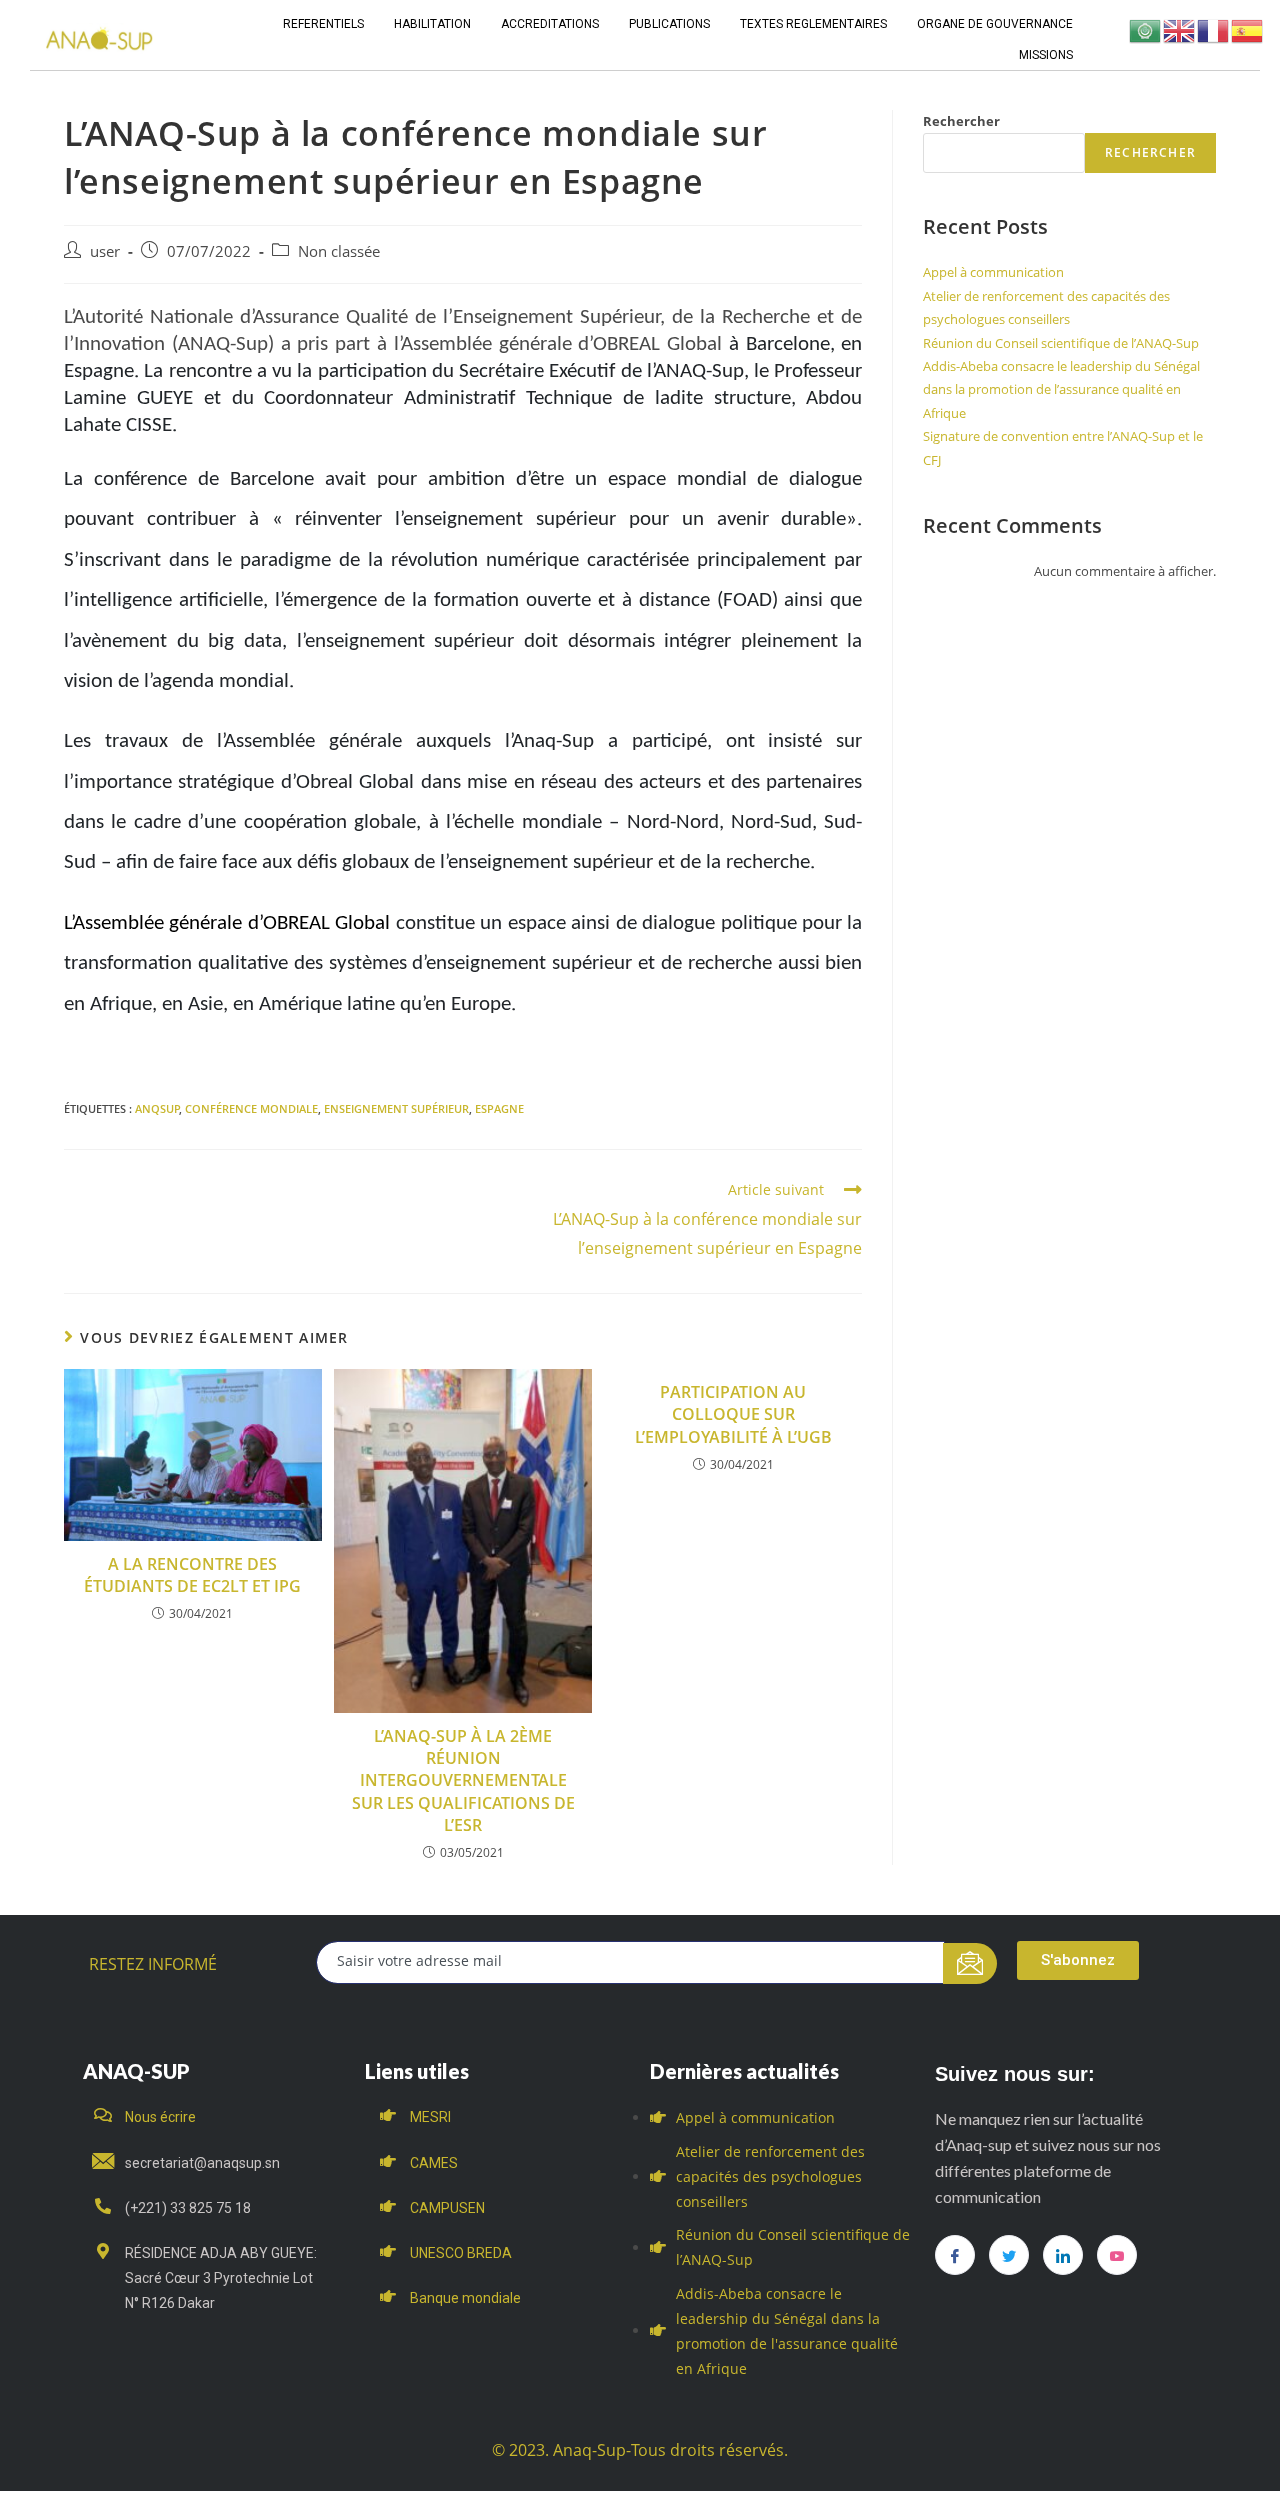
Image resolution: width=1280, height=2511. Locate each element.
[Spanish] (1248, 29)
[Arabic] (1146, 29)
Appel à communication (993, 272)
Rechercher (961, 121)
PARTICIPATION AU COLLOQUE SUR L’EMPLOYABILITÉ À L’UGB (733, 1414)
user (105, 251)
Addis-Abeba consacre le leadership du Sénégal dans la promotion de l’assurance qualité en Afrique (1061, 389)
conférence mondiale (251, 1108)
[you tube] (1117, 2255)
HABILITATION (432, 24)
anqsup (157, 1108)
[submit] (970, 1963)
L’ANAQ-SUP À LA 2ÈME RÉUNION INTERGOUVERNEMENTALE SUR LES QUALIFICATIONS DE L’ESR (463, 1781)
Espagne (499, 1108)
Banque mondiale (465, 2298)
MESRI (430, 2117)
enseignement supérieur (396, 1108)
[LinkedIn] (1063, 2255)
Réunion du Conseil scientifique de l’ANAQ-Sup (1061, 343)
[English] (1180, 29)
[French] (1214, 29)
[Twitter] (1009, 2255)
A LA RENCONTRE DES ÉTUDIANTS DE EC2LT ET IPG (192, 1575)
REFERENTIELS (323, 24)
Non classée (339, 251)
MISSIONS (1046, 55)
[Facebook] (955, 2255)
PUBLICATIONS (669, 24)
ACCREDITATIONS (550, 24)
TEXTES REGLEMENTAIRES (813, 24)
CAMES (434, 2163)
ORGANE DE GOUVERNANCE (995, 24)
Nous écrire (160, 2117)
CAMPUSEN (447, 2208)
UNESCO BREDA (461, 2253)
